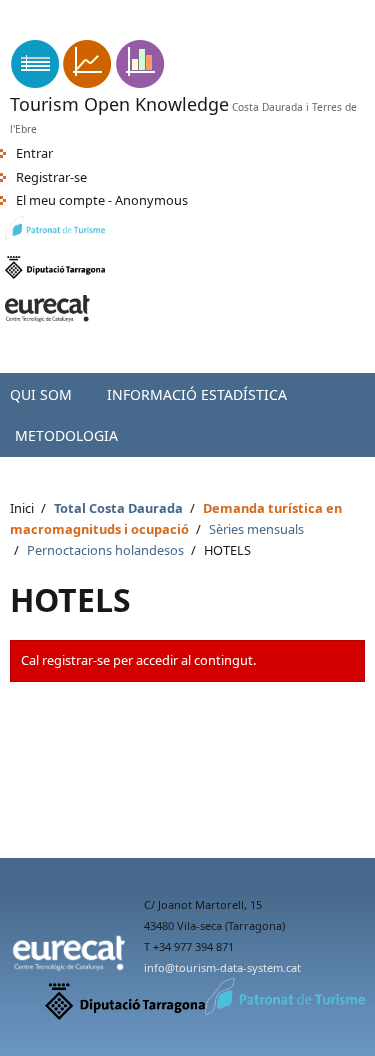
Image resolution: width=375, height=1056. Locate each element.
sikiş (12, 31)
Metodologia (66, 435)
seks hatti (254, 31)
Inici (22, 508)
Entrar (34, 153)
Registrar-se (51, 177)
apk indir (26, 10)
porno (311, 31)
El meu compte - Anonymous (102, 200)
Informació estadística (197, 394)
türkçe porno (177, 31)
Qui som (41, 394)
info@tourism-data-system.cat (222, 967)
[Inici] (87, 83)
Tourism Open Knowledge (119, 104)
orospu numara (81, 31)
